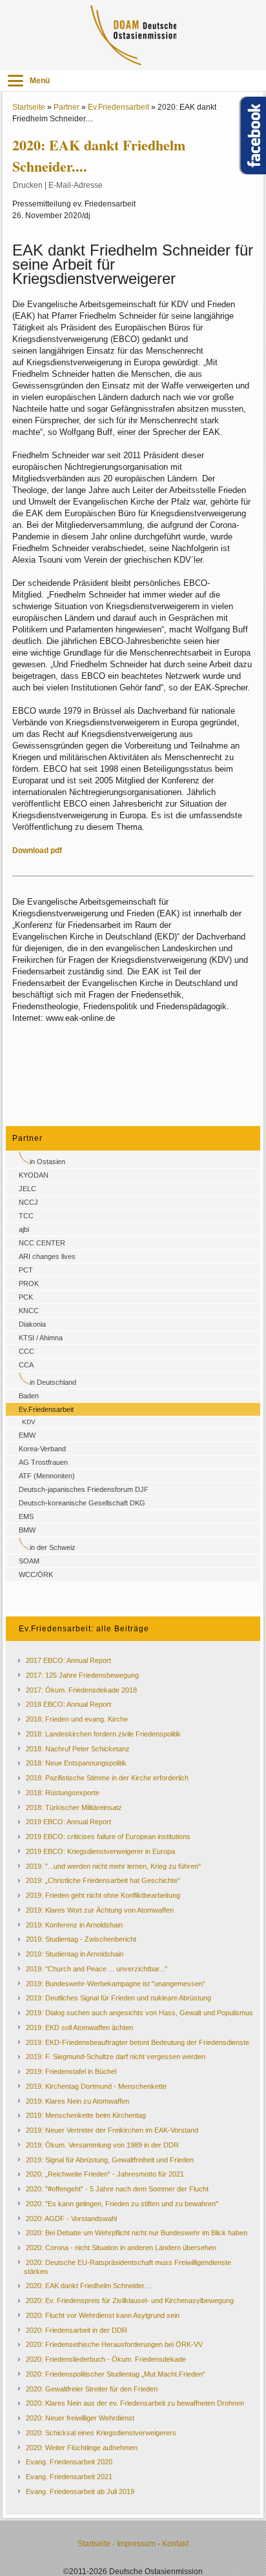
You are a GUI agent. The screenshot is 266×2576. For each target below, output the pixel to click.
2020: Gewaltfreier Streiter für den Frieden (92, 2389)
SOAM (29, 1561)
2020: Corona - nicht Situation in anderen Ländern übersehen (121, 2248)
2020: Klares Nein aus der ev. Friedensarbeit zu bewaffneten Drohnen (135, 2403)
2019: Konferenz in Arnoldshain (74, 1925)
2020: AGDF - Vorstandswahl (71, 2219)
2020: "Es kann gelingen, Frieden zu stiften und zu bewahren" (122, 2204)
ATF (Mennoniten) (47, 1476)
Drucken (28, 185)
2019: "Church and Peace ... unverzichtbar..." (97, 1969)
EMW (27, 1435)
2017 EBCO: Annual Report (68, 1660)
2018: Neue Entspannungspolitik (76, 1763)
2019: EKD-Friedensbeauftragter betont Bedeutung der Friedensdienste (138, 2042)
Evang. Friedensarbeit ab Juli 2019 (80, 2491)
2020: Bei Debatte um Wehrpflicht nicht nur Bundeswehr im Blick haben (137, 2233)
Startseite (29, 107)
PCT (26, 1270)
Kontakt (175, 2544)
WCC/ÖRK (36, 1575)
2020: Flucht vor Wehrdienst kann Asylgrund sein (103, 2315)
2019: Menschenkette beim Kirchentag (86, 2115)
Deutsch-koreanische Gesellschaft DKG (82, 1503)
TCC (26, 1216)
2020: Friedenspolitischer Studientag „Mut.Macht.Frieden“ (116, 2374)
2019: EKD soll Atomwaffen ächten (79, 2028)
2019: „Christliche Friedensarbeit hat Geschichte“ (103, 1880)
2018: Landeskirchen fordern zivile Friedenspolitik (103, 1734)
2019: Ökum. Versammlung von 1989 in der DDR (102, 2145)
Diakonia (32, 1324)
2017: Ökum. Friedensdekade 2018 (81, 1690)
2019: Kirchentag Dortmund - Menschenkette (96, 2086)
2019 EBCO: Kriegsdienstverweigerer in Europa (100, 1851)
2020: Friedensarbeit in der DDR (77, 2330)
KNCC (29, 1311)
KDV (29, 1422)
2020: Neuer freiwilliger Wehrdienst (80, 2418)
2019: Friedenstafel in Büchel (71, 2071)
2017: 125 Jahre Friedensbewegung (82, 1675)
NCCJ (28, 1202)
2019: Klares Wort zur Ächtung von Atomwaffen (100, 1910)
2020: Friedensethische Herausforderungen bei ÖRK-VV (114, 2344)
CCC (26, 1351)
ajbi (24, 1229)
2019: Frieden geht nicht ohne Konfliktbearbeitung (103, 1895)
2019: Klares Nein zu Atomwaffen (77, 2101)
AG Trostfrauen (43, 1462)
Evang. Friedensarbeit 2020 (69, 2462)
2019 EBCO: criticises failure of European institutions (108, 1836)
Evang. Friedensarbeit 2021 (69, 2477)
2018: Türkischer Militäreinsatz (74, 1807)
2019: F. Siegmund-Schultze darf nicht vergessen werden (116, 2057)
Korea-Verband (42, 1449)
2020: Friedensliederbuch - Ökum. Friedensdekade (106, 2359)
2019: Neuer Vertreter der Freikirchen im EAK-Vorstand (112, 2130)
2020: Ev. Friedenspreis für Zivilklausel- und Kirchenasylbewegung (130, 2300)
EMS (26, 1516)
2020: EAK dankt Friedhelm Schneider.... (89, 2286)
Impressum (136, 2544)
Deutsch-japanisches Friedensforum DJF (84, 1489)
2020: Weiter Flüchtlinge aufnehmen (82, 2448)
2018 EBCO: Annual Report (68, 1704)
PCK (26, 1297)
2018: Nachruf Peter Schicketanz (78, 1749)
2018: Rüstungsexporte (63, 1793)
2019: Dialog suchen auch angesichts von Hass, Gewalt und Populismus (139, 2013)
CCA (26, 1365)
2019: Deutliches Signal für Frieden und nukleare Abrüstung (118, 1998)
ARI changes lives (47, 1256)
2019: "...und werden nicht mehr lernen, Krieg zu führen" (113, 1866)
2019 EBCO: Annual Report (68, 1822)
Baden (29, 1396)
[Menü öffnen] (15, 81)
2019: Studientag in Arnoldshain (75, 1954)
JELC (27, 1189)
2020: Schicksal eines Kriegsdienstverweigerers (101, 2433)
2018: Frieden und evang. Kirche (77, 1719)
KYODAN (34, 1175)
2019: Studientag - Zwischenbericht (81, 1939)
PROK (29, 1283)
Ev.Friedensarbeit (118, 107)
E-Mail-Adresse (76, 185)
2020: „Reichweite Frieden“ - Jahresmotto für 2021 (105, 2174)
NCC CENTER (42, 1243)
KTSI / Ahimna (41, 1338)
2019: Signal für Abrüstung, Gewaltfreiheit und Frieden (110, 2160)
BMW (27, 1530)
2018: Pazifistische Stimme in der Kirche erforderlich (107, 1778)
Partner (66, 107)
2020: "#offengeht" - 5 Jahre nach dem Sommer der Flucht (117, 2189)
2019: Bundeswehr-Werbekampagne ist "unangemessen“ (116, 1984)
